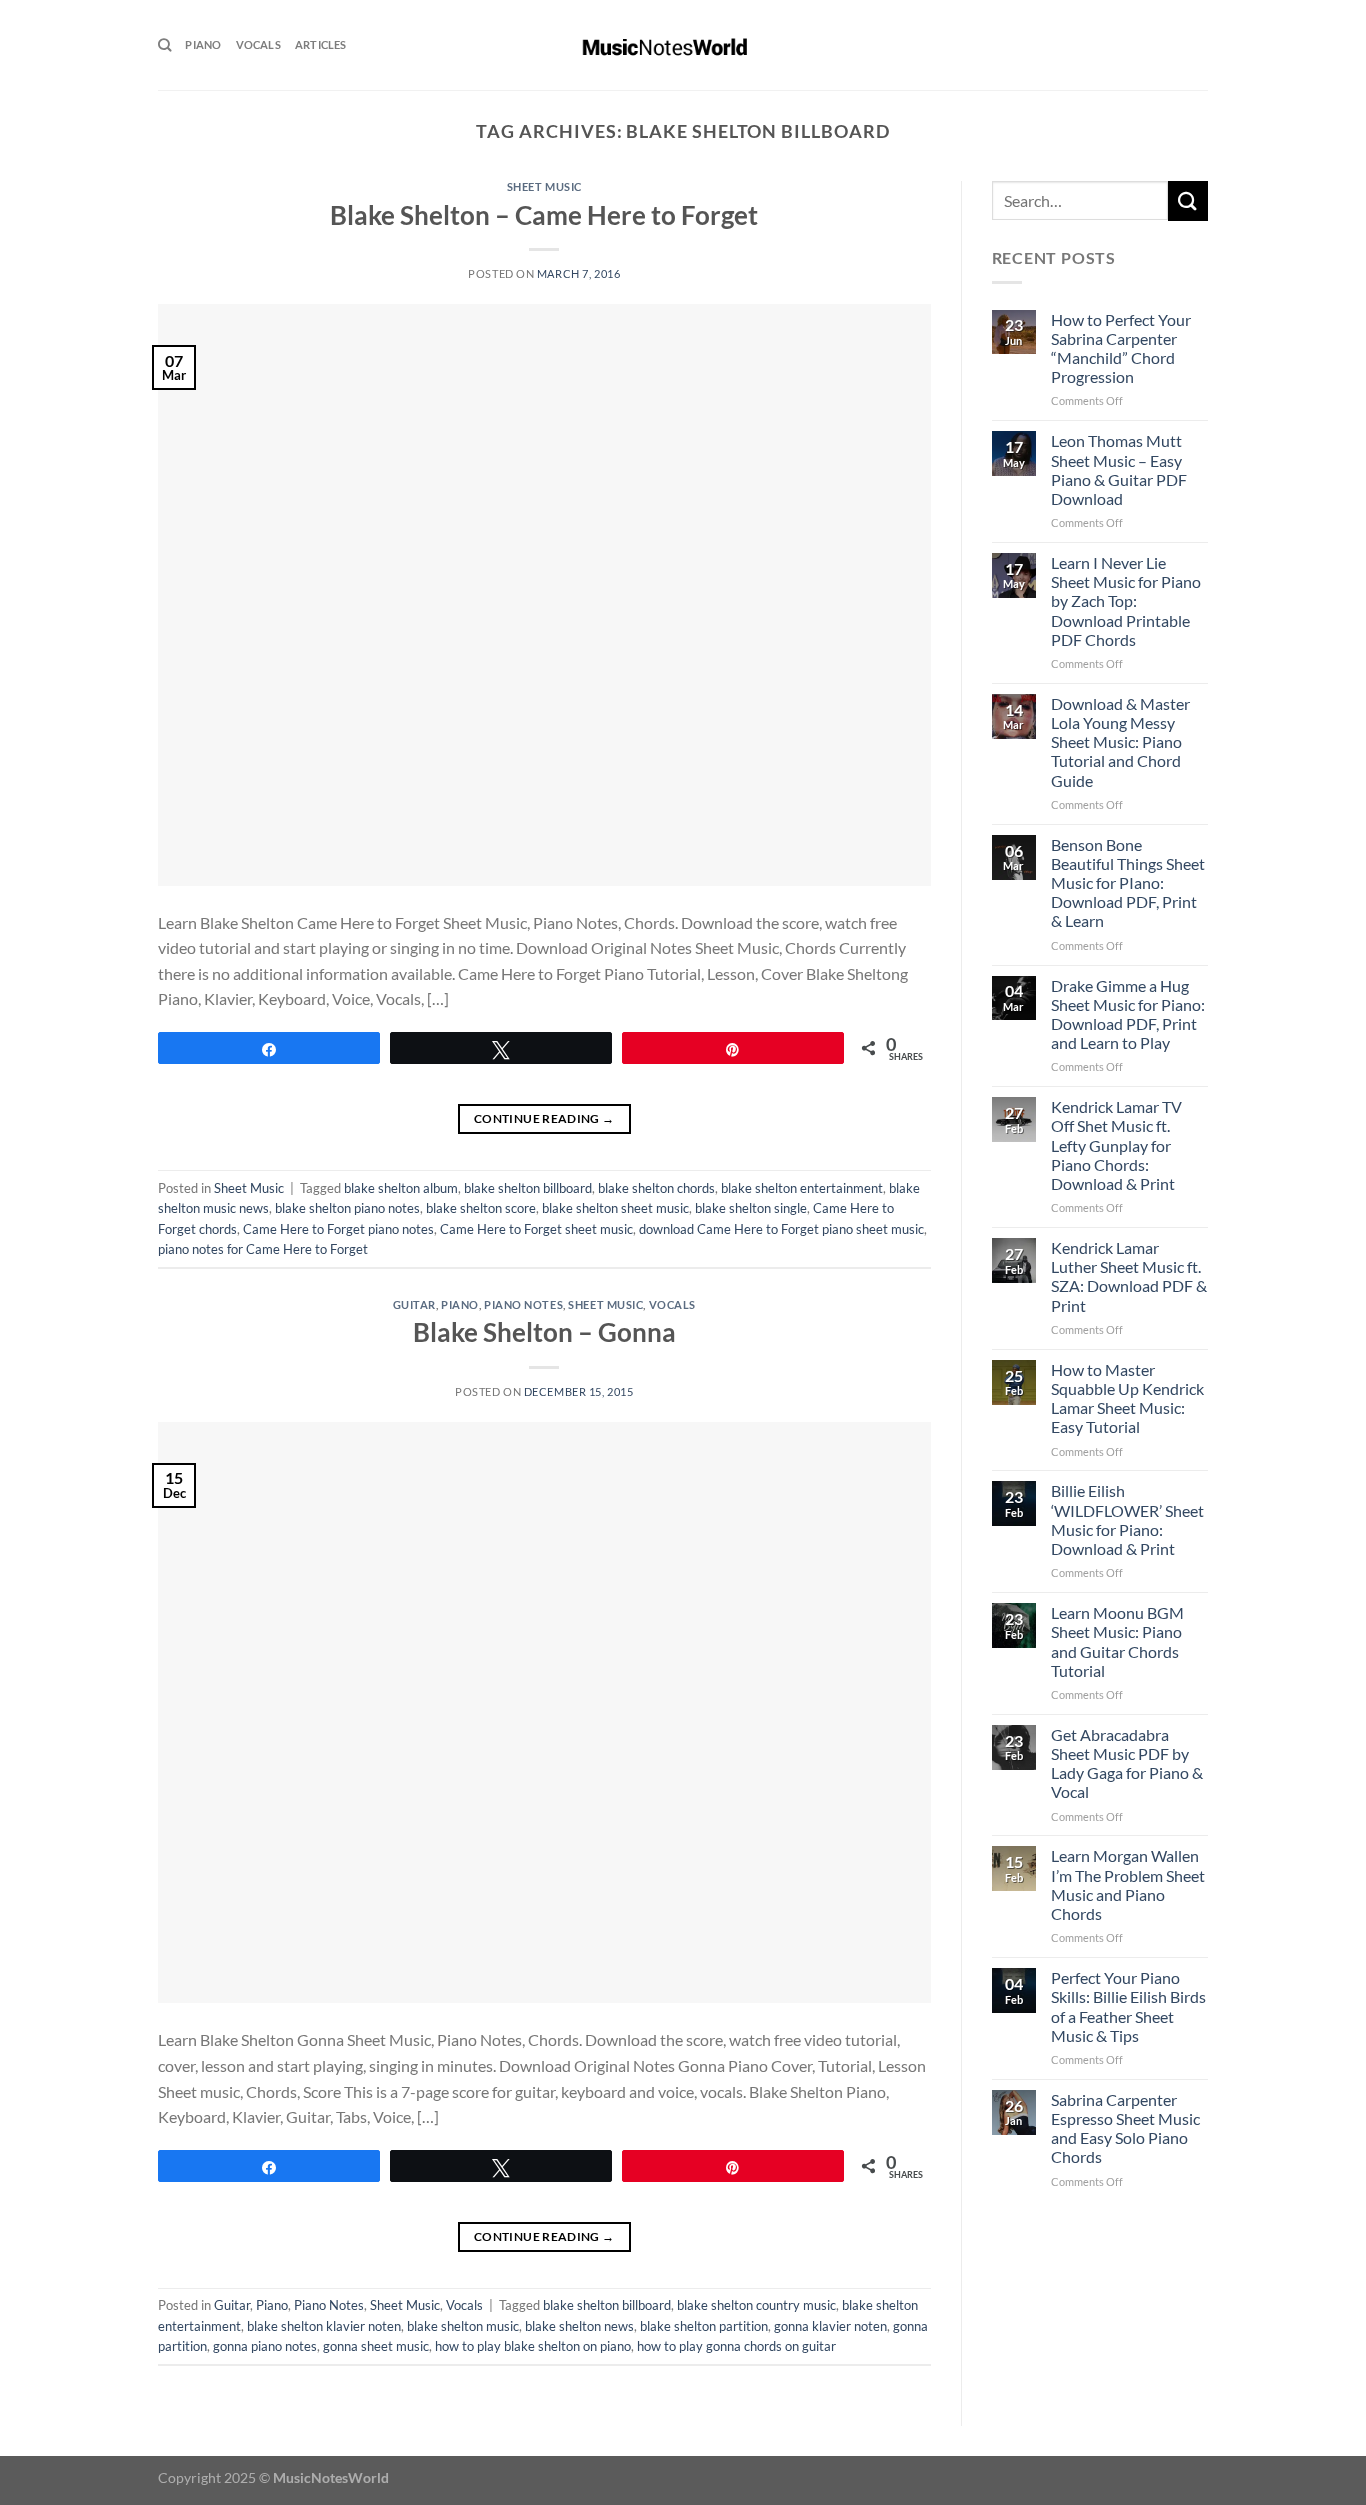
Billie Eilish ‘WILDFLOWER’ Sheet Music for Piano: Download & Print (1127, 1519)
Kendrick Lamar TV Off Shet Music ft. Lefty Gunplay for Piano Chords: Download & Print (1116, 1145)
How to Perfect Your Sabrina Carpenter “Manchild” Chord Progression (1121, 348)
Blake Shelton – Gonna (544, 1332)
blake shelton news (579, 2326)
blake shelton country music (756, 2305)
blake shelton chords (656, 1188)
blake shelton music (463, 2326)
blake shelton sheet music (615, 1208)
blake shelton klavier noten (324, 2326)
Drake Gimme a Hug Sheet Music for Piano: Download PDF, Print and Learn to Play (1128, 1014)
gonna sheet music (376, 2346)
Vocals (258, 44)
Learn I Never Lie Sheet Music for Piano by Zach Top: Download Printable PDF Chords (1126, 601)
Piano (203, 44)
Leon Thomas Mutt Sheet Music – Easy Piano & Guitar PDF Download (1119, 469)
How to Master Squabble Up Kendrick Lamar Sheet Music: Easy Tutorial (1127, 1398)
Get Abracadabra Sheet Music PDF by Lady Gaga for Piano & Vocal (1127, 1763)
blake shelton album (401, 1188)
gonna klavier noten (830, 2326)
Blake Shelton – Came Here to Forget (544, 215)
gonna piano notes (265, 2346)
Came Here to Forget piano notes (338, 1229)
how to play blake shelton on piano (533, 2346)
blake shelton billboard (528, 1188)
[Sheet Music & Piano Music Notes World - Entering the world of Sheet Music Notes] (683, 45)
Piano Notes (523, 1304)
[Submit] (1188, 200)
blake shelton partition (704, 2326)
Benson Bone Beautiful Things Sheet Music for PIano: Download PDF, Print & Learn (1128, 883)
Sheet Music (544, 186)
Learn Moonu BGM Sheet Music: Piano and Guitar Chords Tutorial (1117, 1641)
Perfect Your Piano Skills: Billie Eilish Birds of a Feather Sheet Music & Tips (1128, 2006)
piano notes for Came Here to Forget (263, 1249)
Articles (321, 44)
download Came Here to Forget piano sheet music (781, 1229)
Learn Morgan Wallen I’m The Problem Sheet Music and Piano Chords (1128, 1884)
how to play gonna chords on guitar (736, 2346)
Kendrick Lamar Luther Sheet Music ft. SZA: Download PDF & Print (1129, 1276)
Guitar (414, 1304)
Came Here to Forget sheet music (536, 1229)
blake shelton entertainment (802, 1188)
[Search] (164, 45)
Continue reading (544, 1118)
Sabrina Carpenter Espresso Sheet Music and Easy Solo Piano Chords (1125, 2128)
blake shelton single (751, 1208)
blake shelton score (481, 1208)
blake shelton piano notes (347, 1208)
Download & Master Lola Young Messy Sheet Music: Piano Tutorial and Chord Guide (1120, 742)
